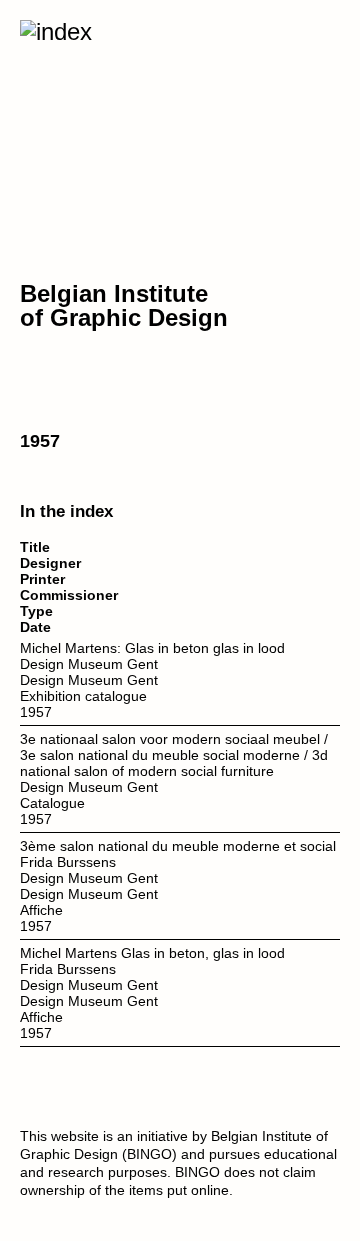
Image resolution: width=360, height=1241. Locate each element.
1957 (36, 712)
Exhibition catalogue (83, 696)
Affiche (41, 910)
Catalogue (52, 803)
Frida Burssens (68, 862)
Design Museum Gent (89, 664)
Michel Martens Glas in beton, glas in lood (152, 953)
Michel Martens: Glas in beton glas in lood (152, 648)
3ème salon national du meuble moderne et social (178, 846)
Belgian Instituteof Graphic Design (124, 305)
